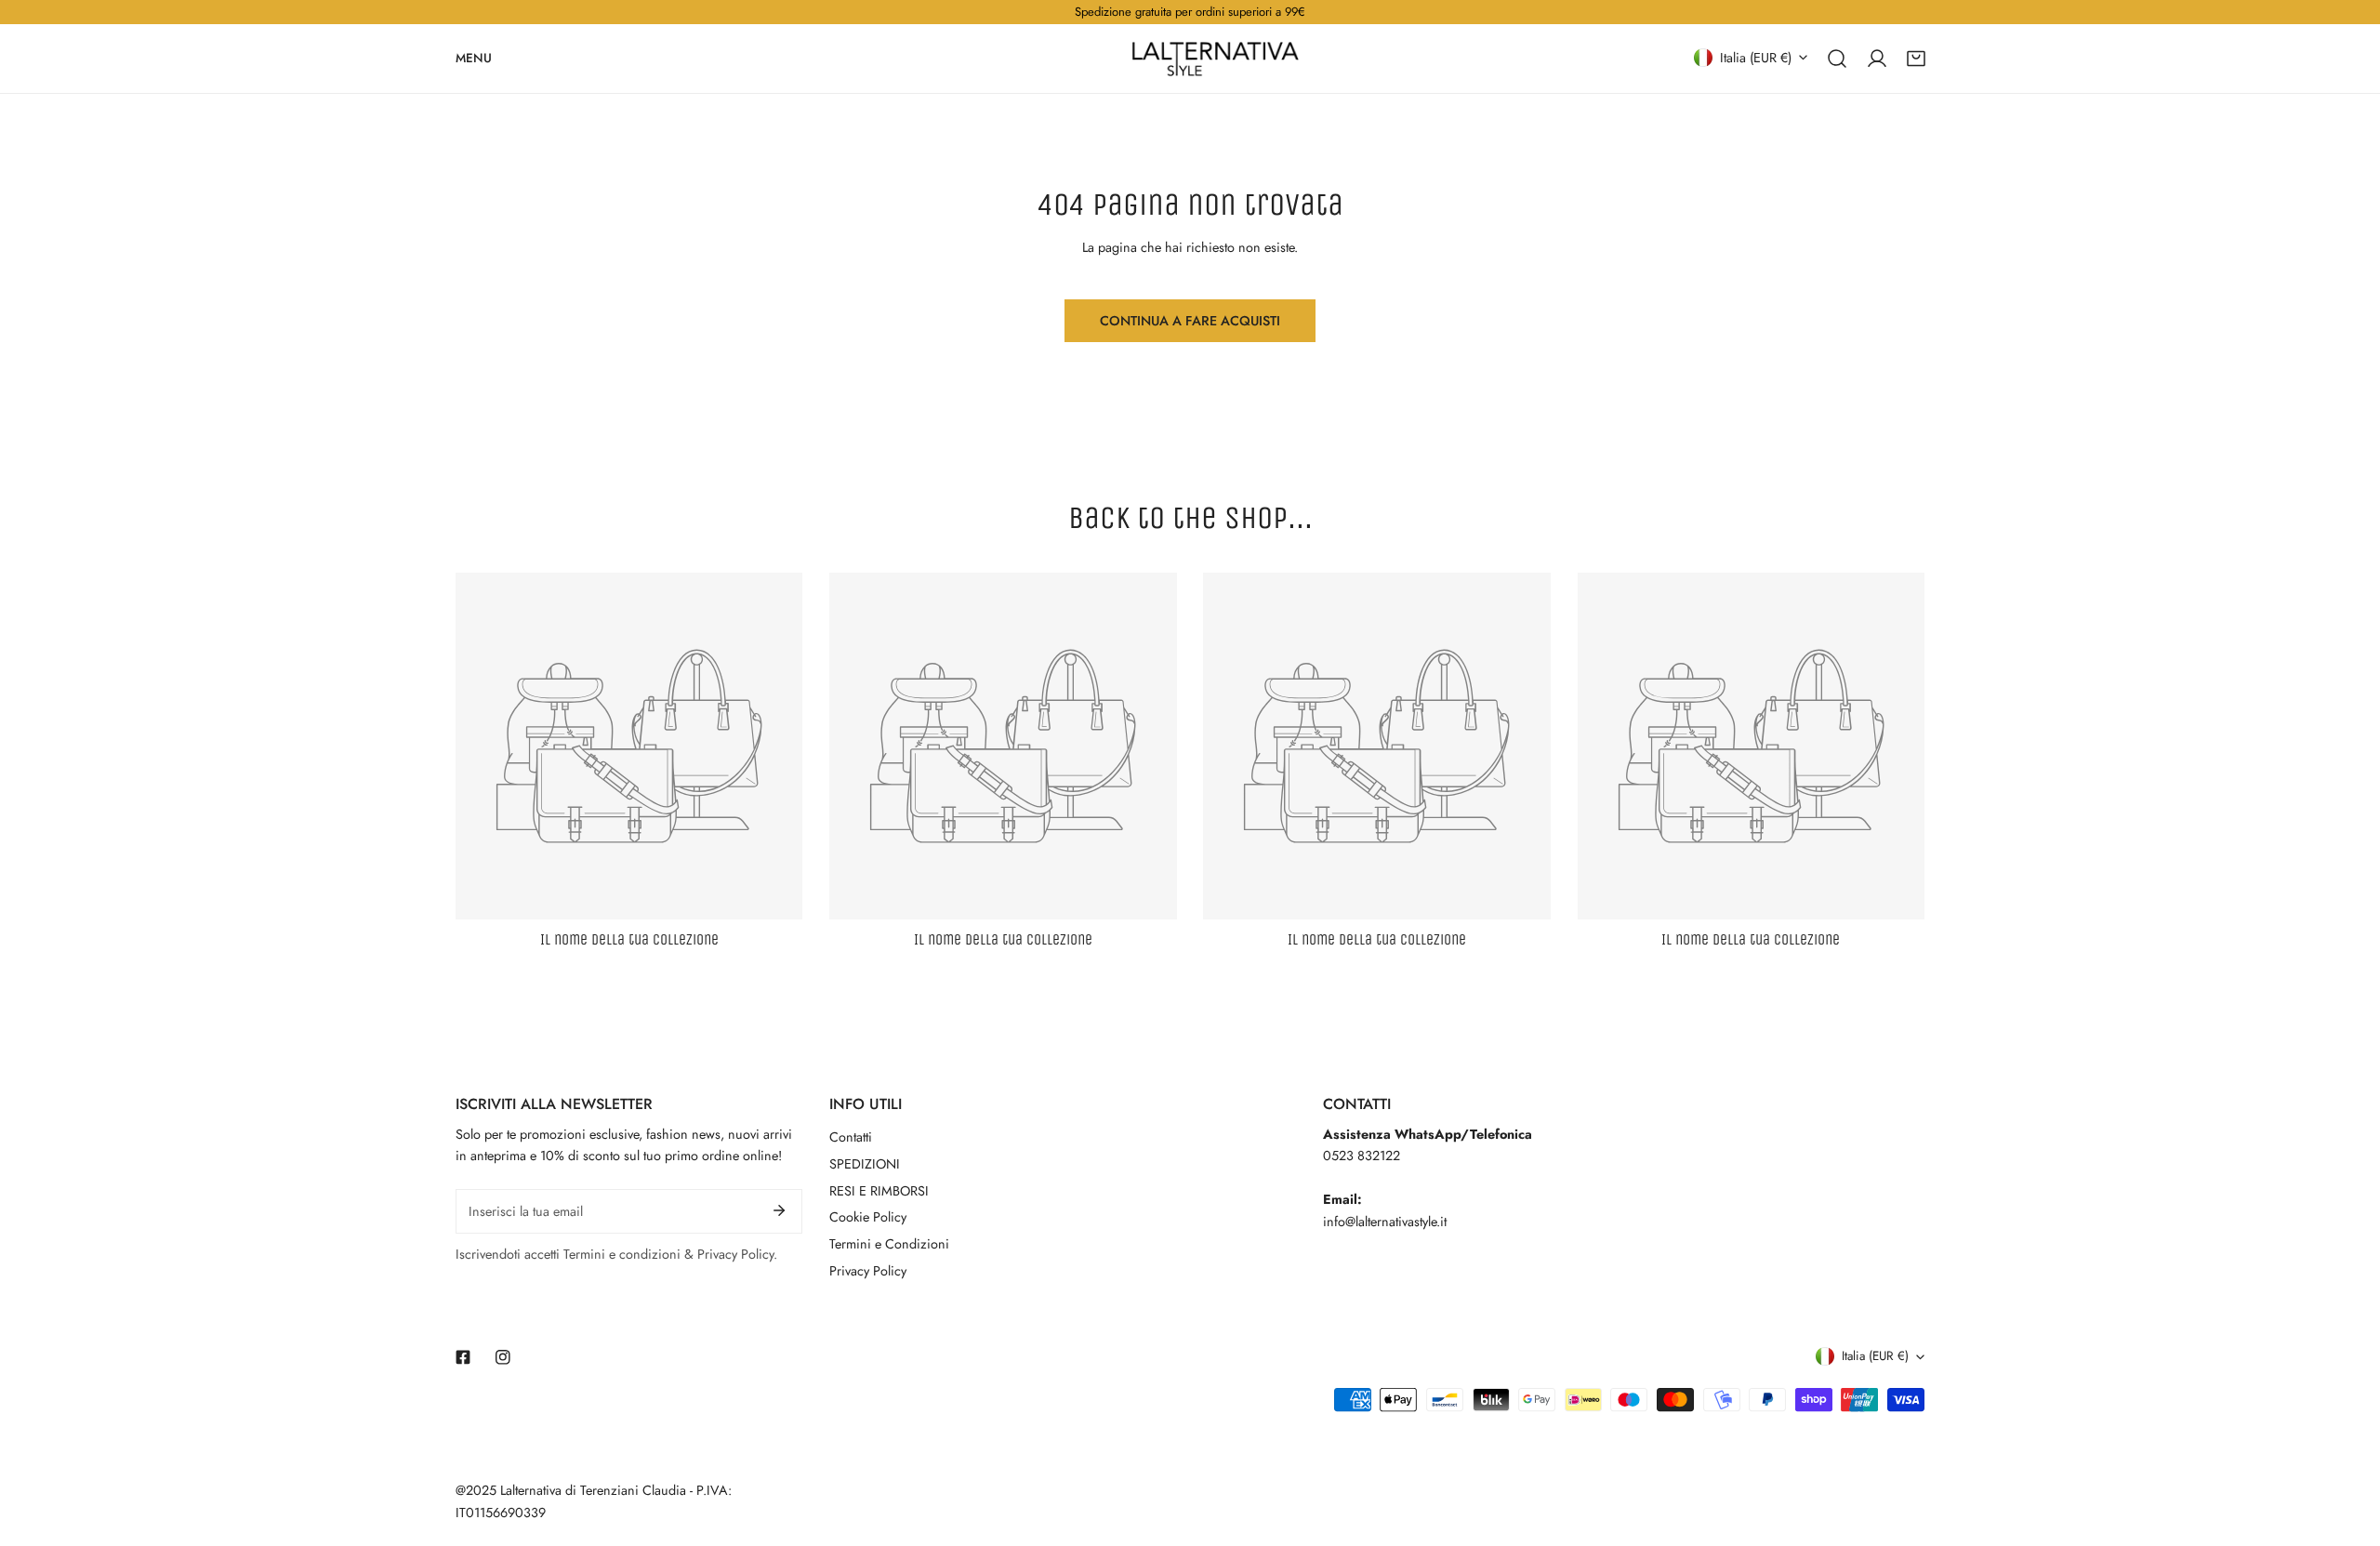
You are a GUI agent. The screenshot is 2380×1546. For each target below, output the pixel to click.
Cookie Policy (868, 1217)
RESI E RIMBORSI (879, 1191)
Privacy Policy (868, 1271)
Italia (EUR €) (1756, 57)
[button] (1916, 58)
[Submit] (780, 1210)
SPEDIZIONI (865, 1164)
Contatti (851, 1137)
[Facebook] (463, 1357)
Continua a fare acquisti (1190, 321)
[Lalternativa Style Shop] (1215, 59)
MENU (474, 57)
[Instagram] (502, 1357)
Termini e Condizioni (889, 1244)
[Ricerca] (1837, 58)
